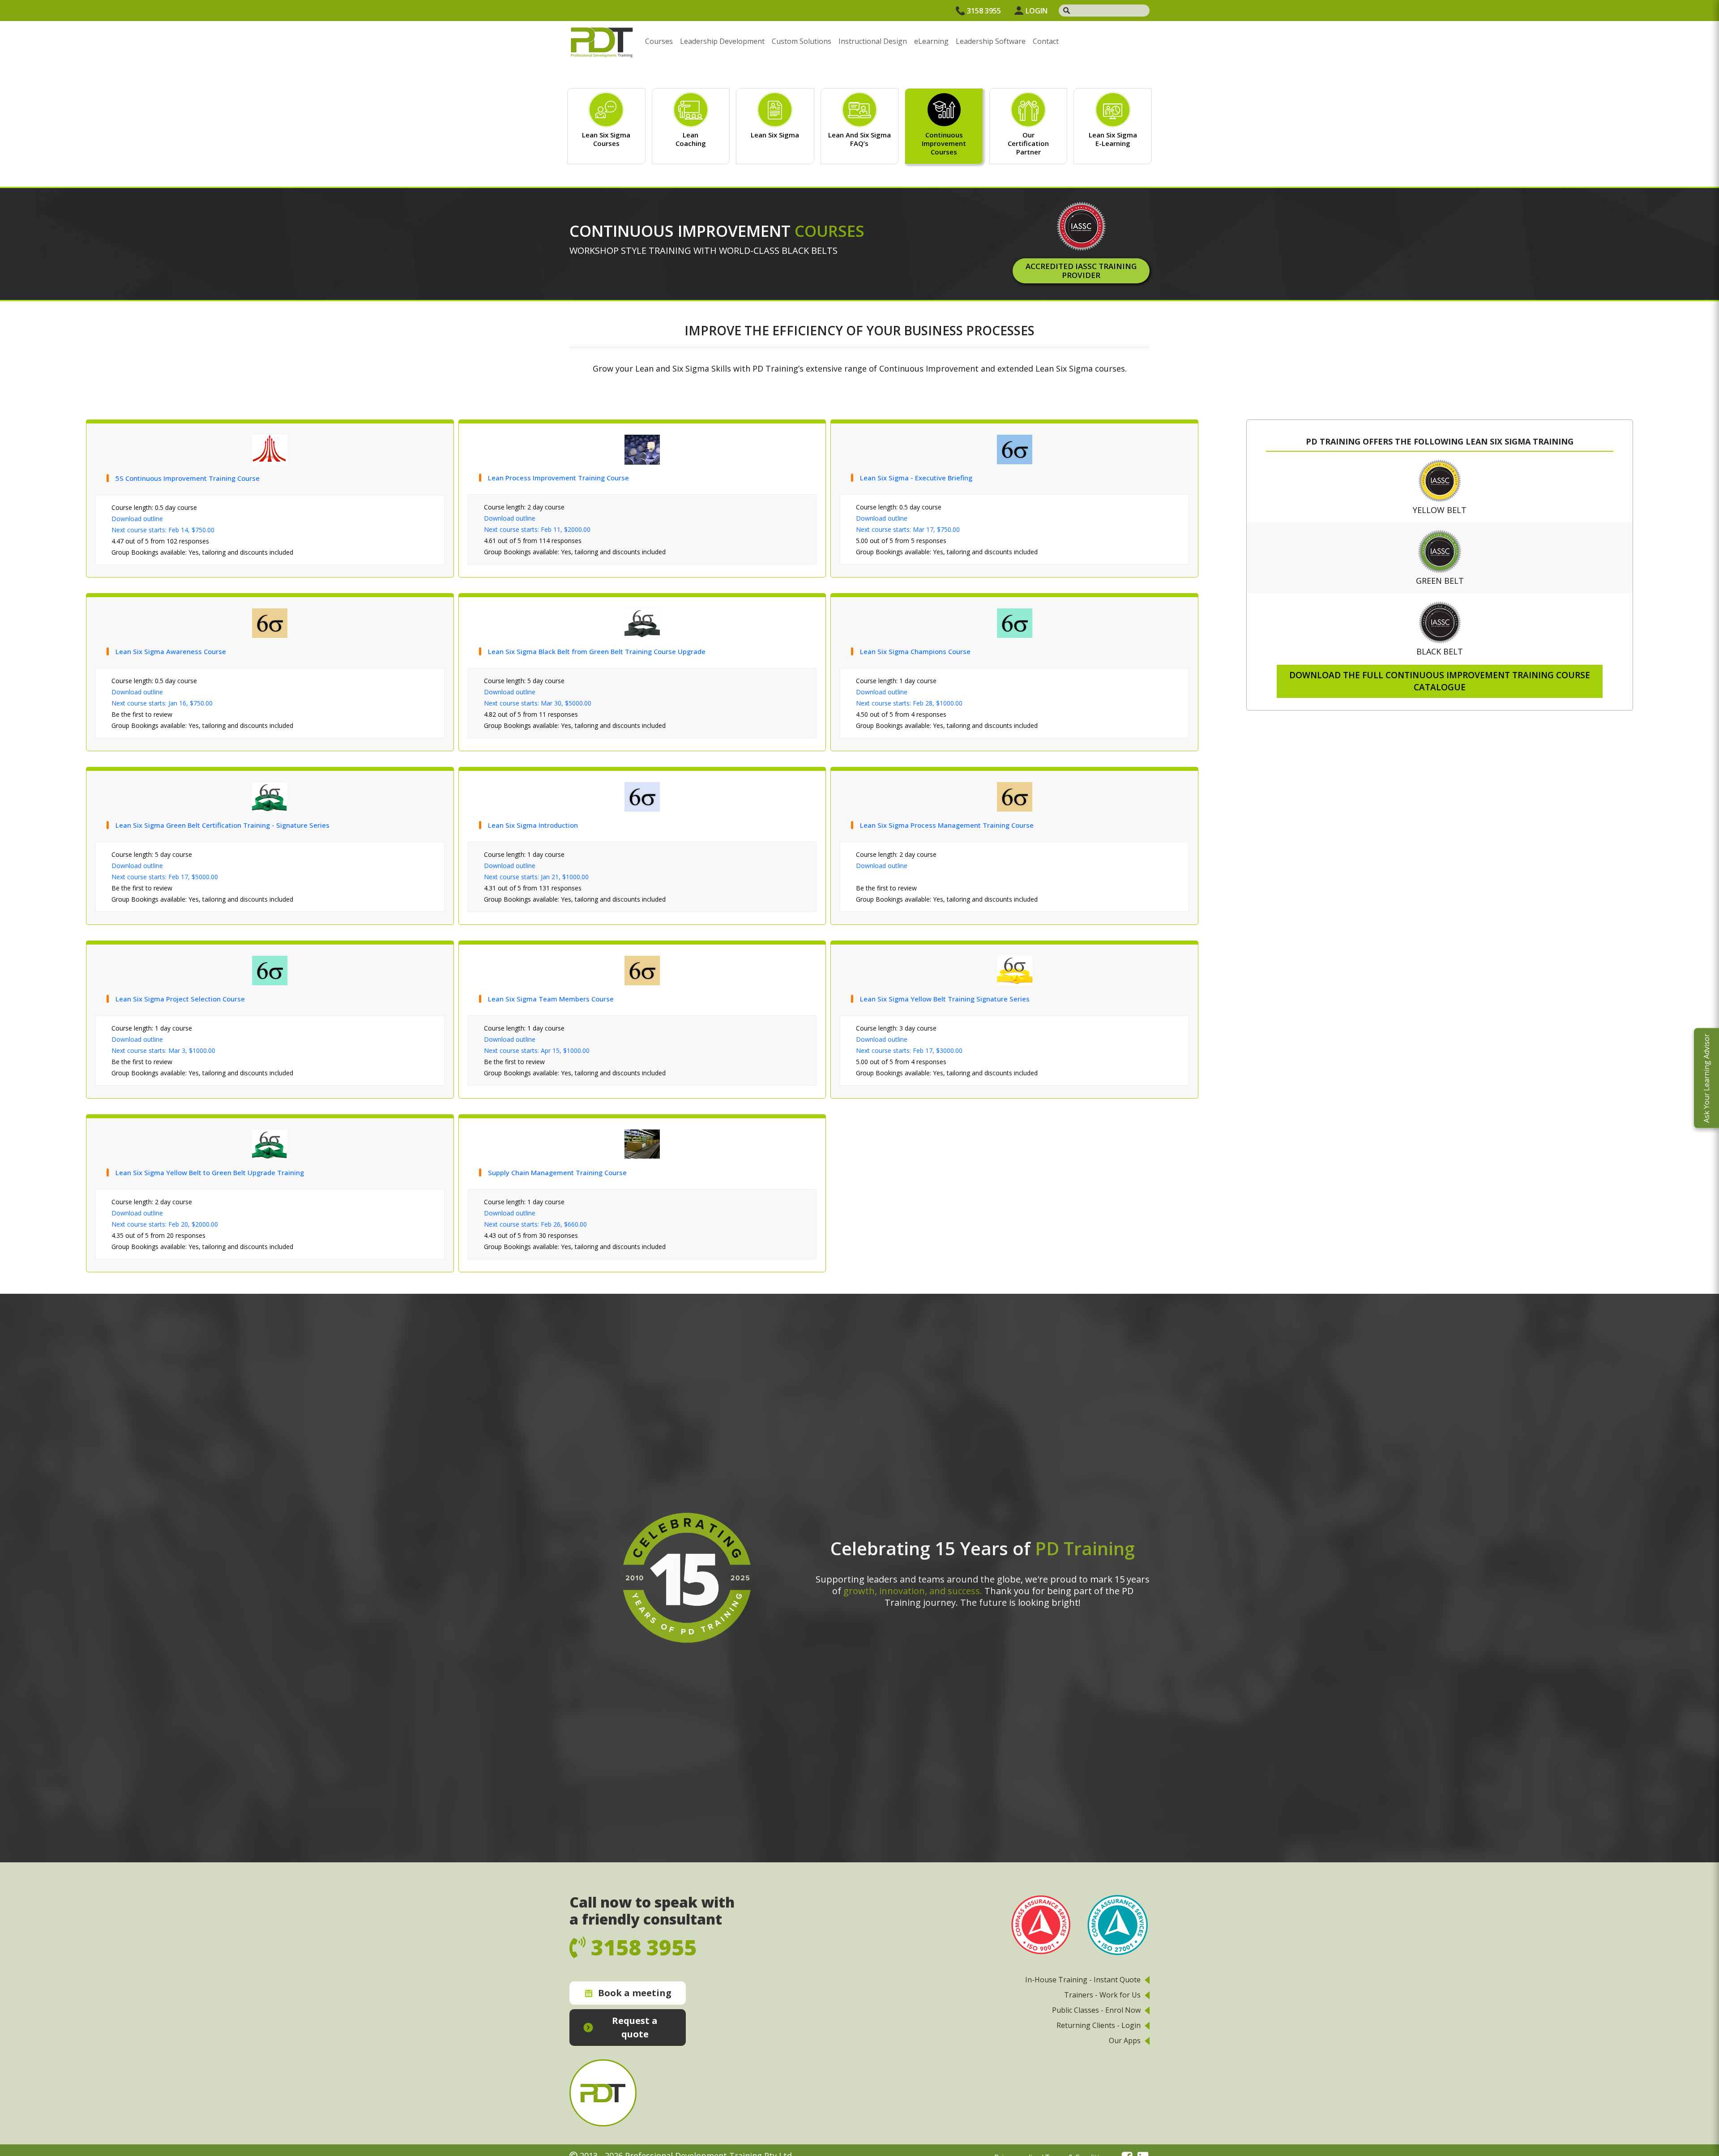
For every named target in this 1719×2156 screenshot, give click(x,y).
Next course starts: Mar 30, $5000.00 (538, 703)
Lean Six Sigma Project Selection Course (180, 999)
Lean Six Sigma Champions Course (915, 651)
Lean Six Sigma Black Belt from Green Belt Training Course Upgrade (597, 651)
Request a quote (635, 2027)
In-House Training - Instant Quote (1083, 1980)
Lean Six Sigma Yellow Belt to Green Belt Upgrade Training (210, 1172)
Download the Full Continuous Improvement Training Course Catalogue (1440, 681)
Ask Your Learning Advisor (1706, 1078)
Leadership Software (991, 41)
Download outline (137, 519)
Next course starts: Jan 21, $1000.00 (536, 877)
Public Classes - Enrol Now (1096, 2010)
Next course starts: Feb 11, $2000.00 (537, 529)
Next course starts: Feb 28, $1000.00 (909, 703)
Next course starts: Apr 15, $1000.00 (537, 1050)
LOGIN (1037, 11)
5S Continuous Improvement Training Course (188, 478)
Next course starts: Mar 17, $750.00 (908, 529)
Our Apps (1125, 2040)
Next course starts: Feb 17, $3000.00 (909, 1050)
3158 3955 (984, 11)
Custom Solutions (802, 41)
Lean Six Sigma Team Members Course (551, 999)
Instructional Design (873, 41)
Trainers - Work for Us (1102, 1995)
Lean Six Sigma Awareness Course (171, 651)
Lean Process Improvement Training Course (558, 478)
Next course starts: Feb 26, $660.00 (535, 1224)
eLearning (931, 41)
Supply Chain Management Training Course (557, 1172)
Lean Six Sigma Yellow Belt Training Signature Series (945, 999)
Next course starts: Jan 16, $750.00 (162, 703)
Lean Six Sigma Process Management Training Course (947, 825)
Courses (659, 41)
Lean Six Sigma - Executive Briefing (916, 478)
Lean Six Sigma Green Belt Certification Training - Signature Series (222, 825)
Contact (1046, 41)
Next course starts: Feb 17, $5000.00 (165, 877)
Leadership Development (722, 41)
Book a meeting (635, 1993)
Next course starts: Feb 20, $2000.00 (165, 1224)
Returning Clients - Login (1099, 2025)
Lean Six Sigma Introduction (533, 825)
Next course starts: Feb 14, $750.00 (163, 530)
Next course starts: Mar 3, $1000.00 (163, 1050)
